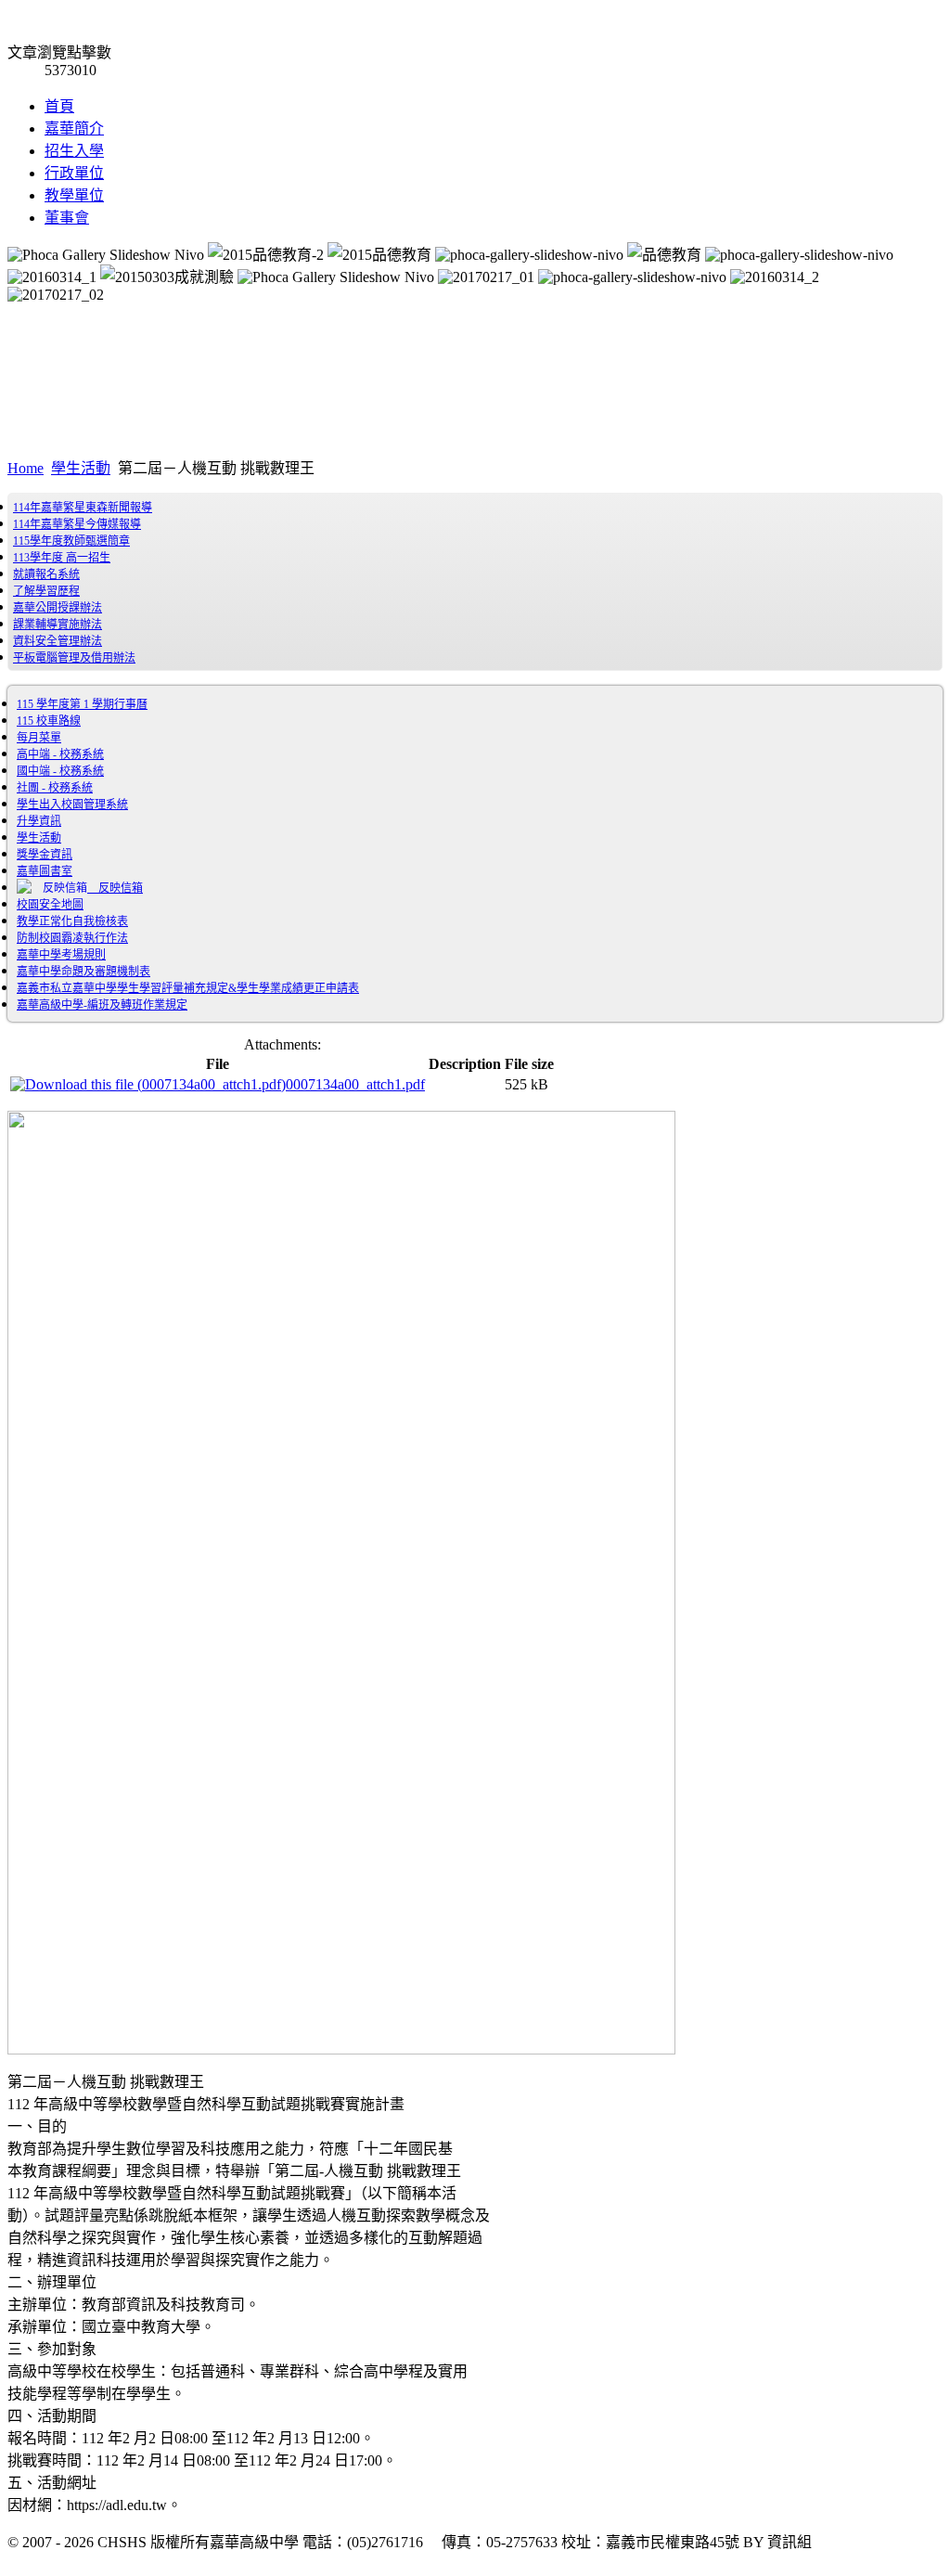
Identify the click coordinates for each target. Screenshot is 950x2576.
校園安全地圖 (50, 905)
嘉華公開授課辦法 (58, 608)
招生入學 (74, 151)
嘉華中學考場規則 (61, 955)
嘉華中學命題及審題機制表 (83, 972)
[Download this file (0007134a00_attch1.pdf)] (148, 1084)
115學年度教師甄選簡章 (71, 541)
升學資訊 (39, 821)
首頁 (59, 106)
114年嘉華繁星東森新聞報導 (83, 508)
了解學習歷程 (46, 591)
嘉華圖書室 (45, 871)
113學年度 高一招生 (62, 558)
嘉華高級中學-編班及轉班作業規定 (102, 1005)
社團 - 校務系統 (55, 788)
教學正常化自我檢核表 (72, 921)
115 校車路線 (49, 721)
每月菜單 (39, 738)
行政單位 (74, 173)
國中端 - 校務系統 (60, 771)
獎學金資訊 (45, 855)
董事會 (67, 218)
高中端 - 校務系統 (60, 754)
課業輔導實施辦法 (58, 625)
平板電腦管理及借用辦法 (74, 658)
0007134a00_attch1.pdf (355, 1084)
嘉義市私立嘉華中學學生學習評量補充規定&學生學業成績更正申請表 (188, 988)
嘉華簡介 (74, 129)
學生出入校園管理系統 (72, 805)
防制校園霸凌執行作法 (72, 938)
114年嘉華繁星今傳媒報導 (77, 524)
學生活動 (81, 468)
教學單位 (74, 195)
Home (26, 468)
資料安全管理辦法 (58, 641)
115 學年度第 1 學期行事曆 (82, 704)
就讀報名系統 (46, 574)
